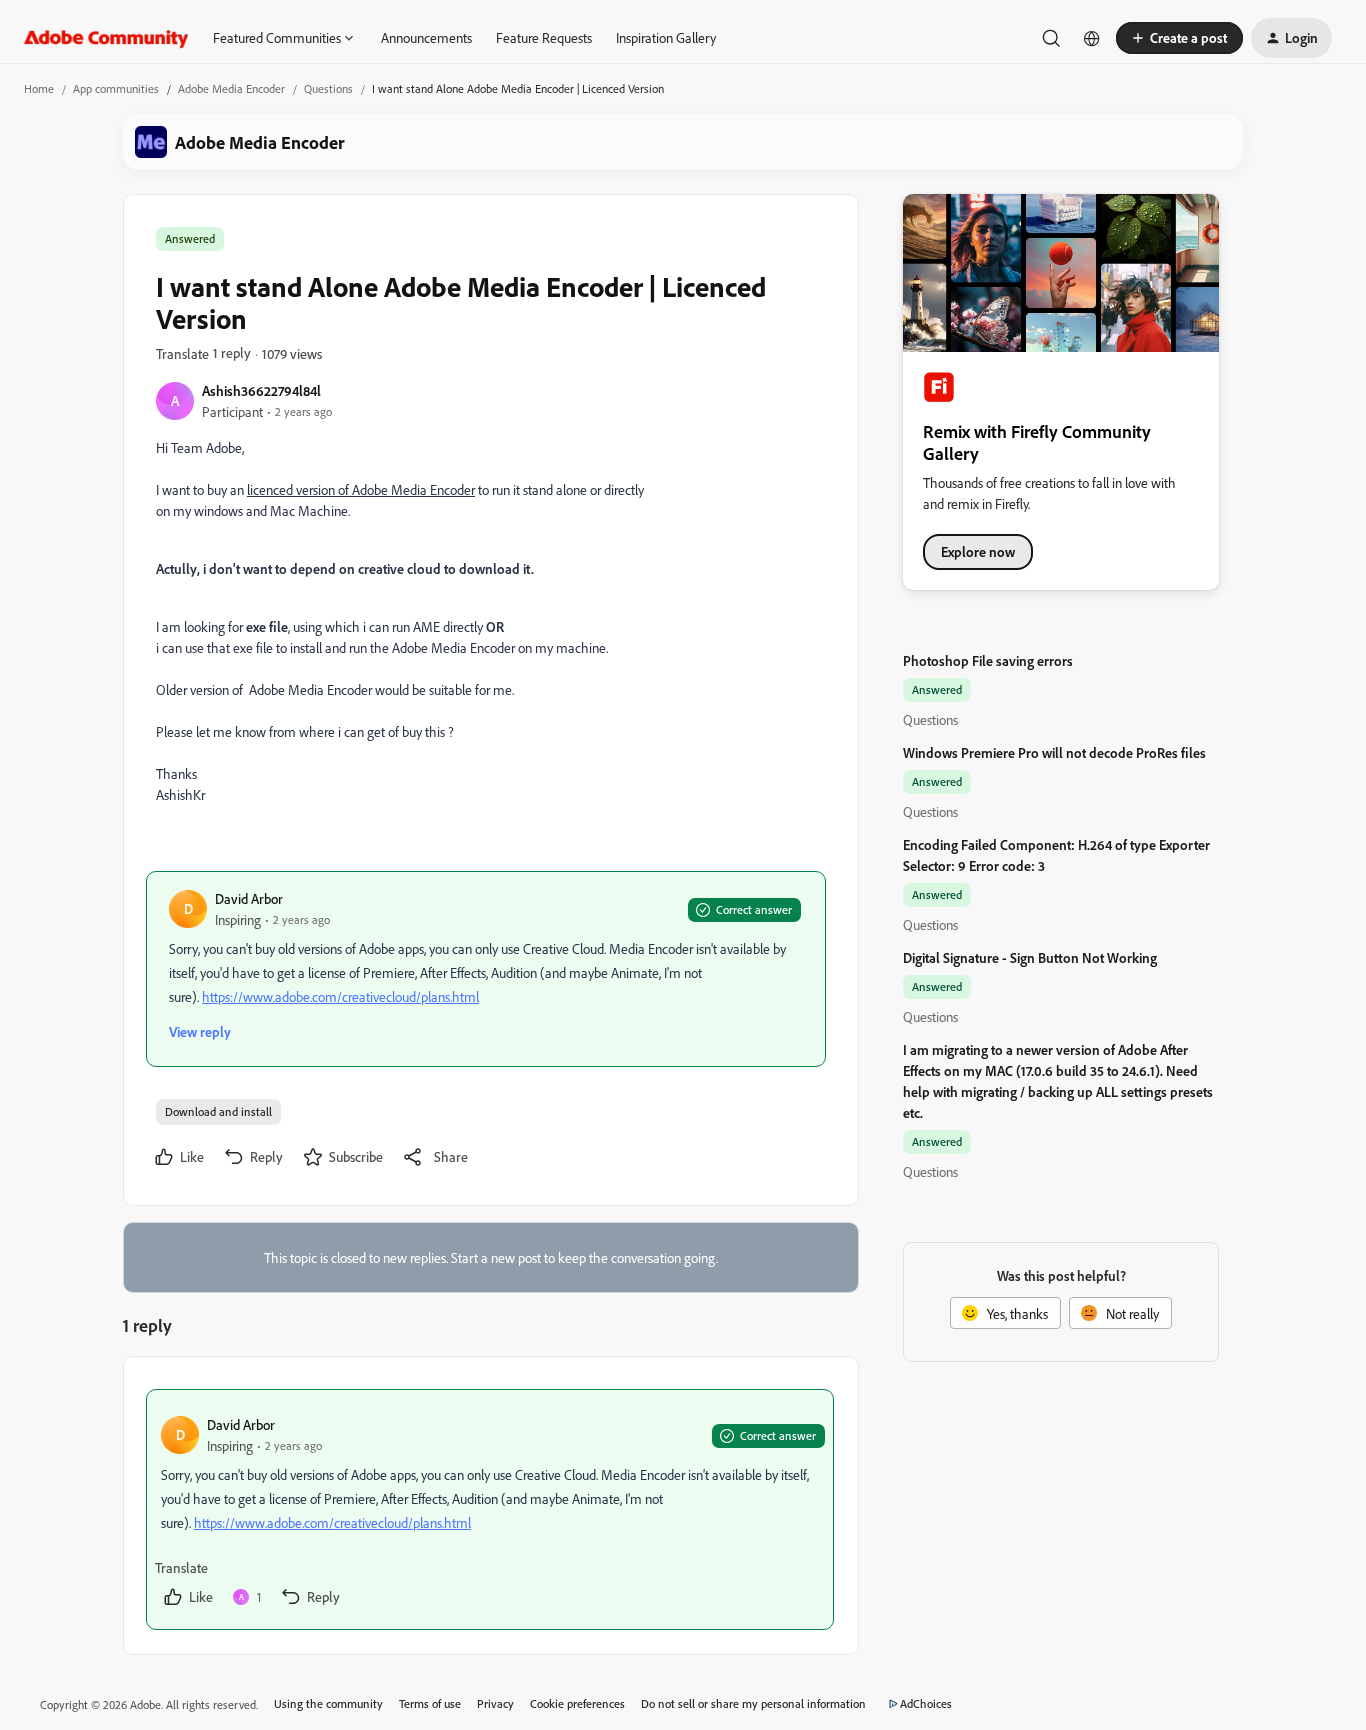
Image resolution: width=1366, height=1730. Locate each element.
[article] (490, 1509)
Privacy (495, 1703)
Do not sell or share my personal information (753, 1703)
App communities (116, 88)
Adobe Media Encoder (231, 88)
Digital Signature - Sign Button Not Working (1030, 957)
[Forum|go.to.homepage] (106, 38)
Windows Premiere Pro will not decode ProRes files (1054, 752)
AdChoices (926, 1703)
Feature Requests (544, 37)
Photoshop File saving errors (988, 660)
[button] (1179, 38)
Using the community (328, 1703)
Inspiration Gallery (666, 37)
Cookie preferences (577, 1703)
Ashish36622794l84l (261, 390)
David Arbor (249, 898)
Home (39, 88)
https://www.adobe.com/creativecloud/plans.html (340, 996)
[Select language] (1092, 38)
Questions (328, 88)
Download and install (218, 1111)
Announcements (426, 37)
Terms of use (430, 1703)
